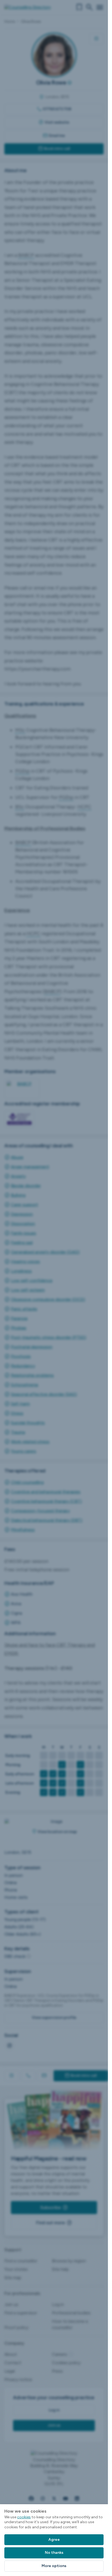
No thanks (54, 2553)
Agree (54, 2540)
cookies (24, 2517)
